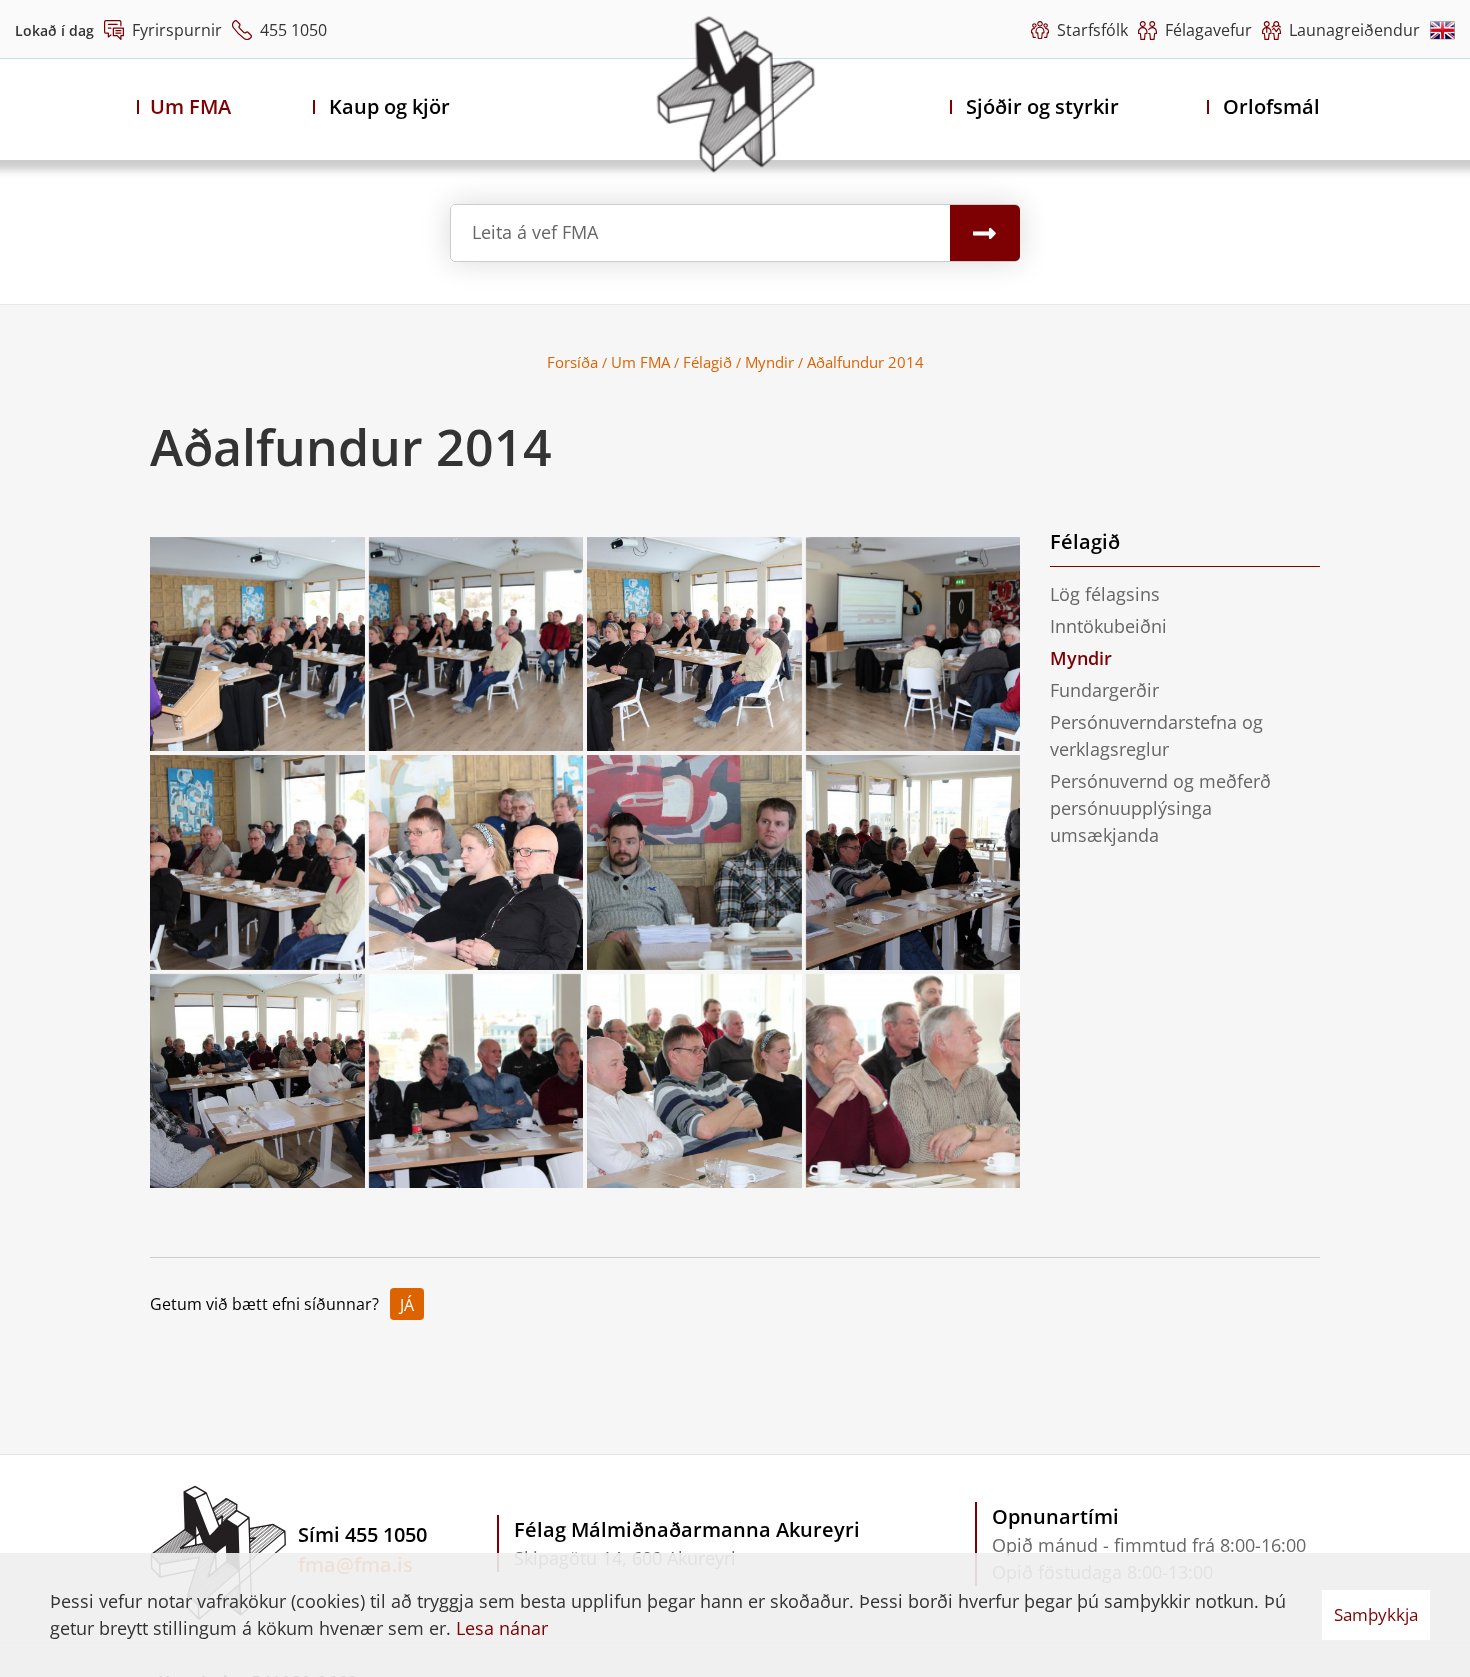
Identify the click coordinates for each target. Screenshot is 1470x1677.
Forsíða (572, 362)
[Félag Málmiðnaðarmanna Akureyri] (735, 94)
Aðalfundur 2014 (865, 362)
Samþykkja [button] (1376, 1614)
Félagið (707, 362)
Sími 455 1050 (362, 1534)
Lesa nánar (502, 1628)
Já (407, 1305)
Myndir (769, 362)
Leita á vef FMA (535, 232)
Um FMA (640, 362)
